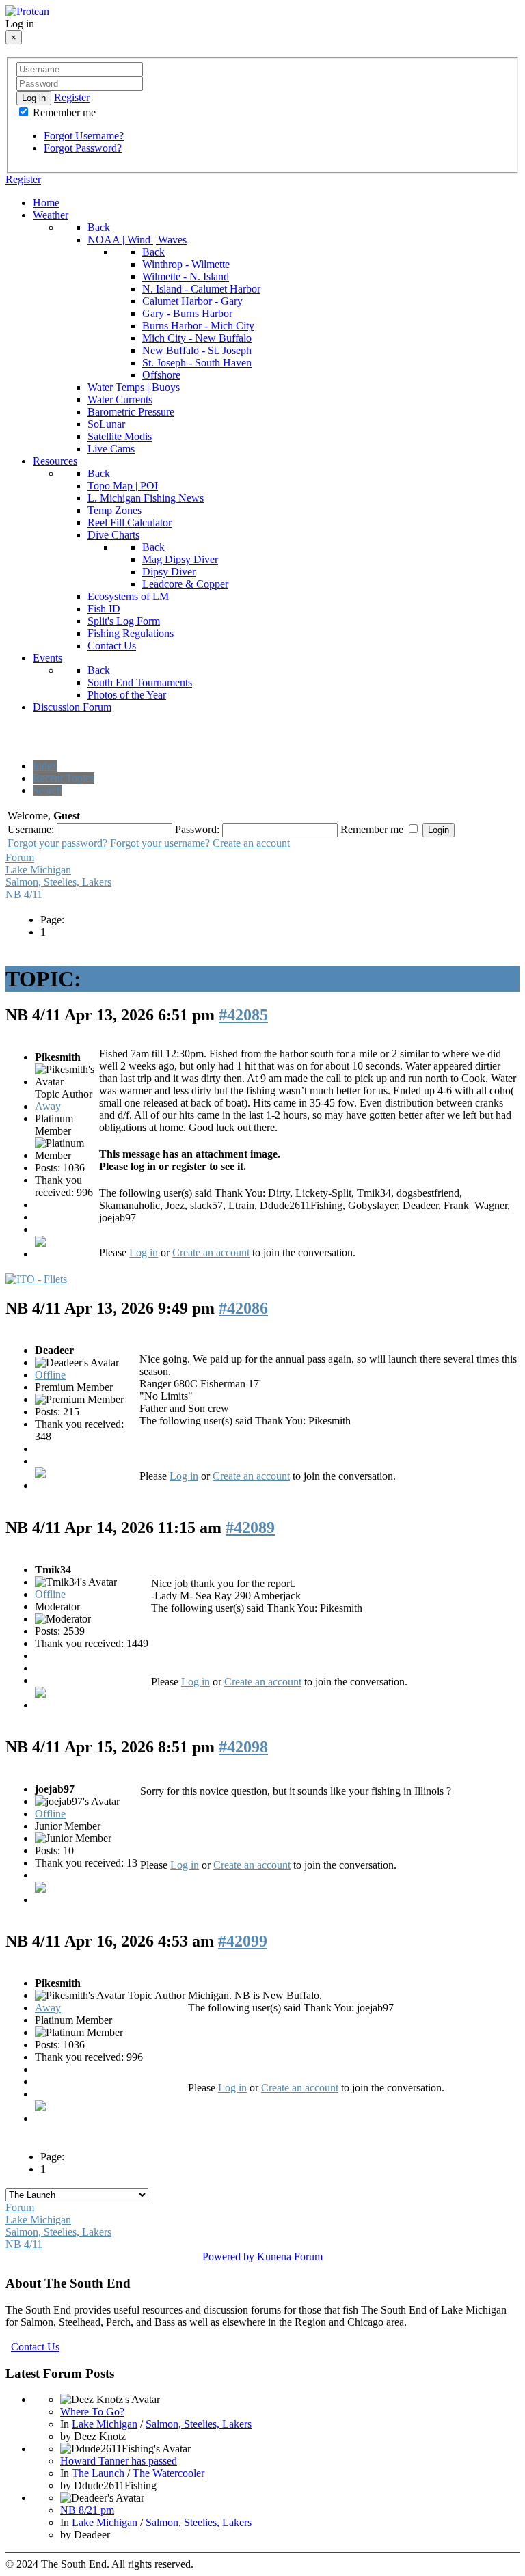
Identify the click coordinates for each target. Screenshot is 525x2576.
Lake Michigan (38, 870)
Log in (34, 98)
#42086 (243, 1308)
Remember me (63, 112)
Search (48, 790)
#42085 (243, 1015)
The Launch (98, 2473)
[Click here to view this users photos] (40, 1242)
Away (48, 1106)
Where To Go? (92, 2412)
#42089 (250, 1528)
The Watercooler (169, 2473)
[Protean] (27, 11)
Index (45, 766)
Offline (50, 1375)
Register (72, 97)
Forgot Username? (84, 136)
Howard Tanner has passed (119, 2461)
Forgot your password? (57, 843)
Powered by (228, 2256)
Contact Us (35, 2347)
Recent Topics (64, 778)
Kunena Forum (290, 2256)
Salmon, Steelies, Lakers (58, 882)
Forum (20, 857)
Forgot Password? (83, 148)
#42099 (243, 1941)
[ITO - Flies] (36, 1279)
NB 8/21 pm (87, 2510)
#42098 (243, 1747)
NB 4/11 (24, 894)
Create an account (251, 843)
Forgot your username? (160, 843)
